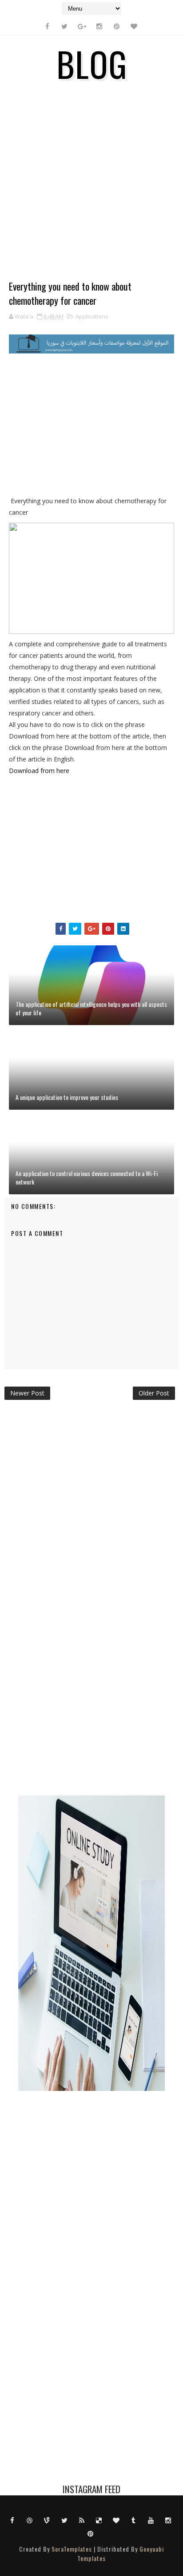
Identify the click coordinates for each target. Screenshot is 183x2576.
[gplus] (82, 26)
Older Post (154, 1393)
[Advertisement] (91, 188)
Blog (92, 63)
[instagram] (99, 26)
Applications (92, 316)
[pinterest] (116, 26)
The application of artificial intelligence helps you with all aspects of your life (91, 1008)
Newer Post (27, 1393)
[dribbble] (30, 2520)
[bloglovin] (134, 26)
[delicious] (99, 2520)
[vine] (47, 2520)
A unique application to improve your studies (67, 1097)
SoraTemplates (72, 2549)
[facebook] (47, 26)
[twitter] (64, 26)
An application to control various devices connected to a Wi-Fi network (87, 1178)
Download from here (39, 771)
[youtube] (151, 2520)
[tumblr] (134, 2520)
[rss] (82, 2520)
